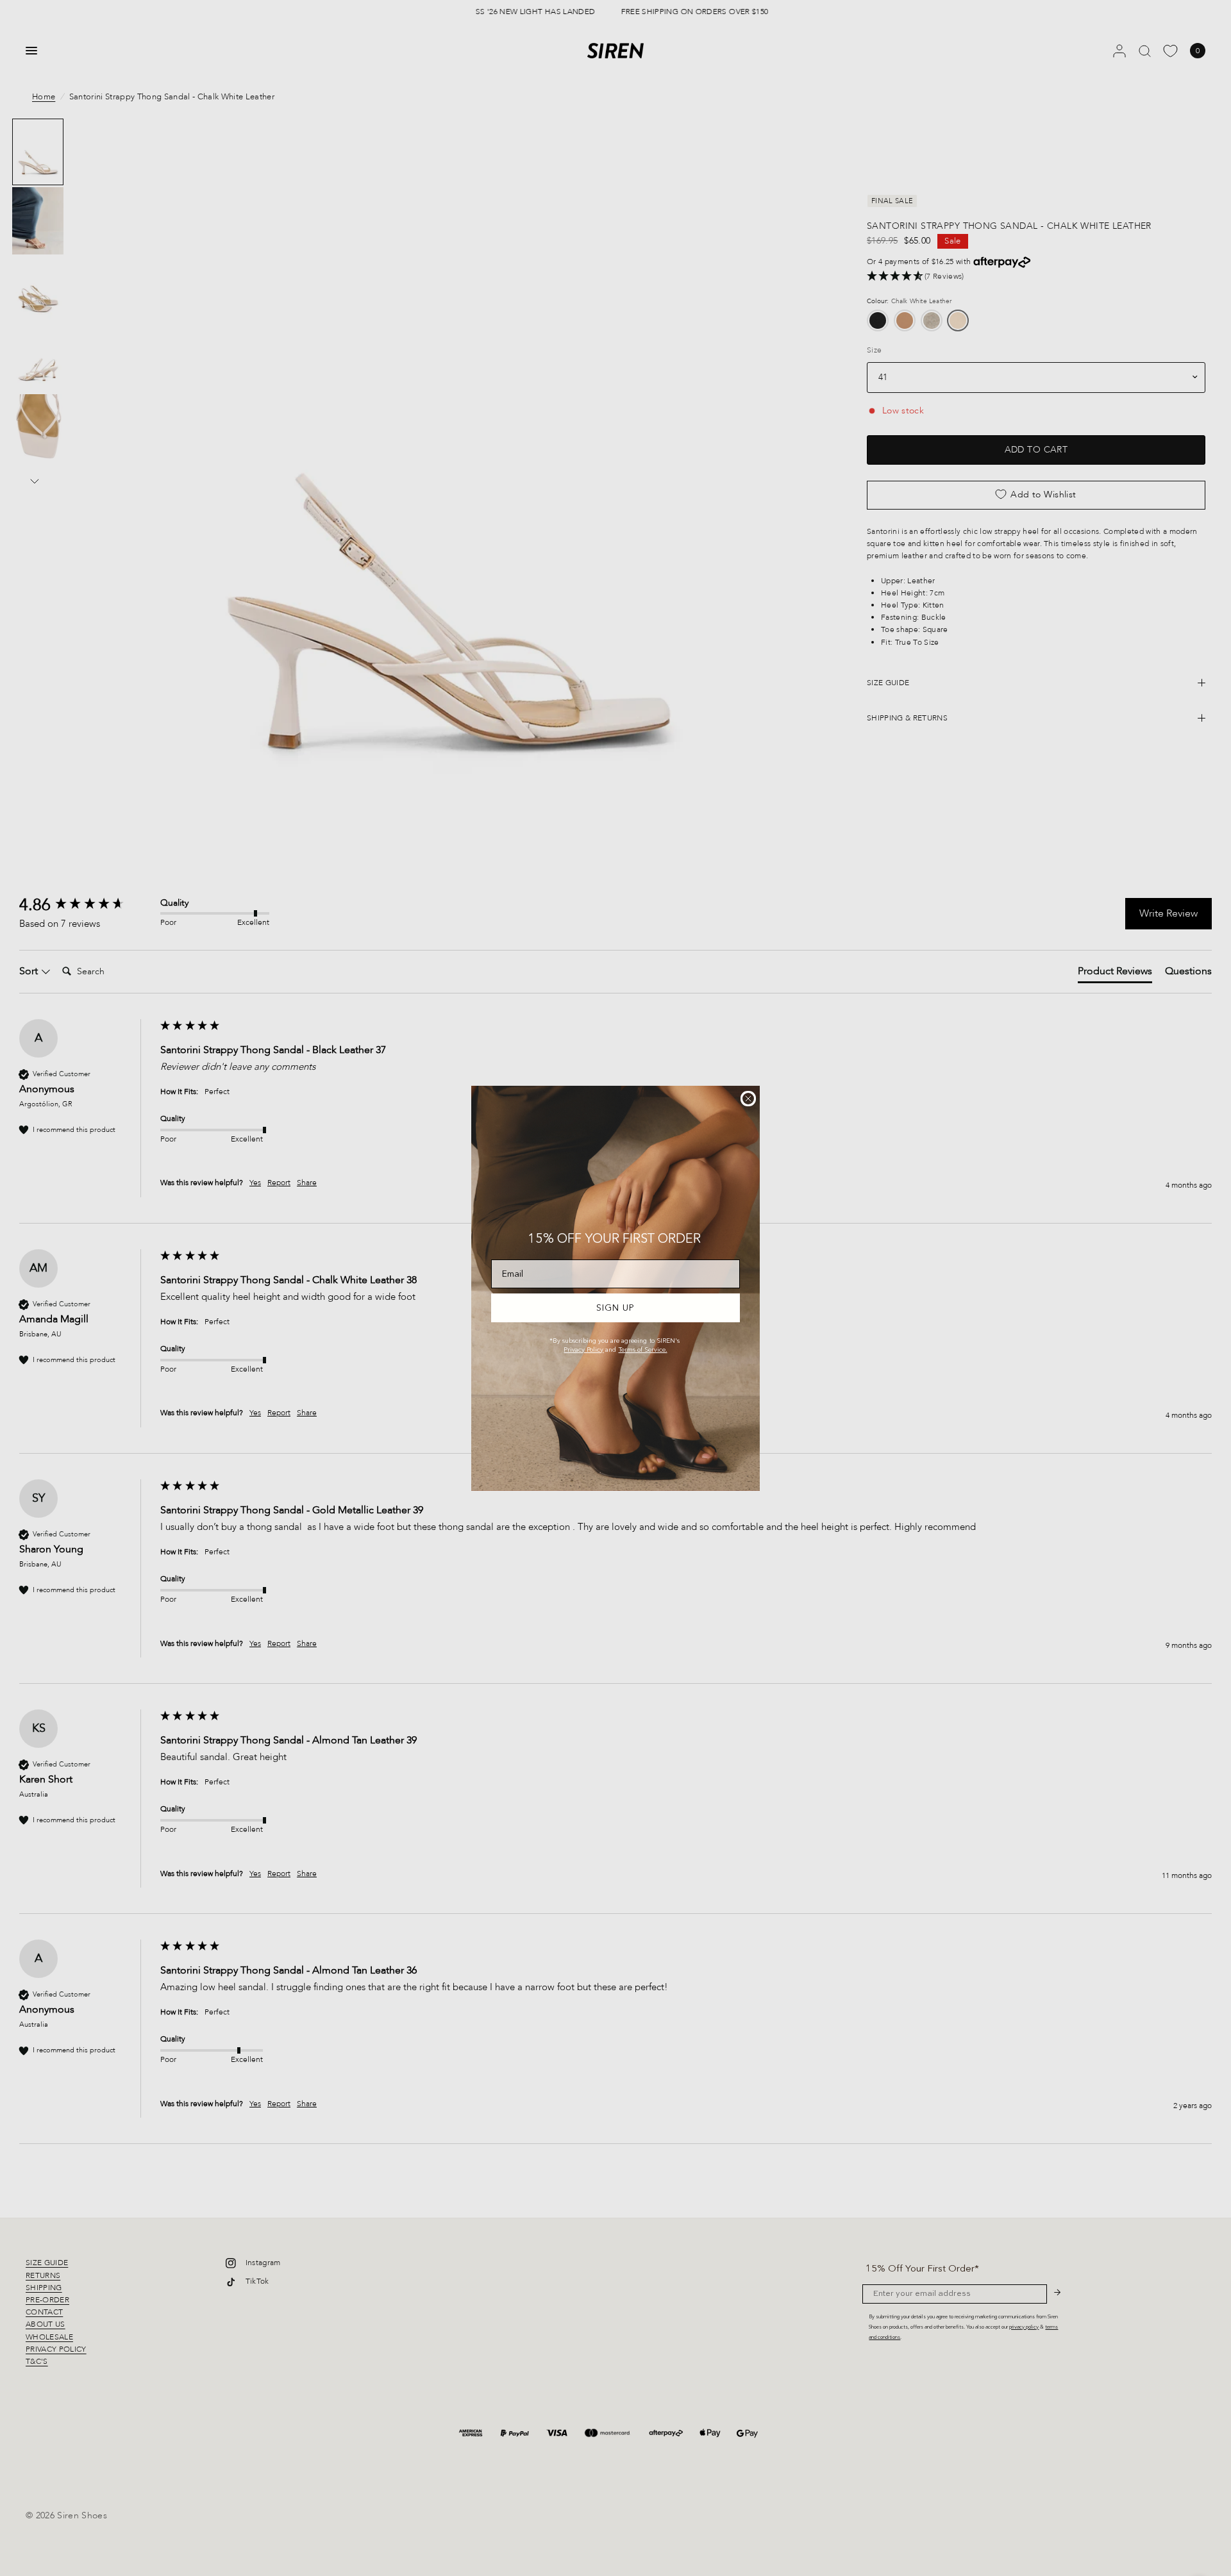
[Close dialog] (748, 1099)
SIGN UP (615, 1308)
